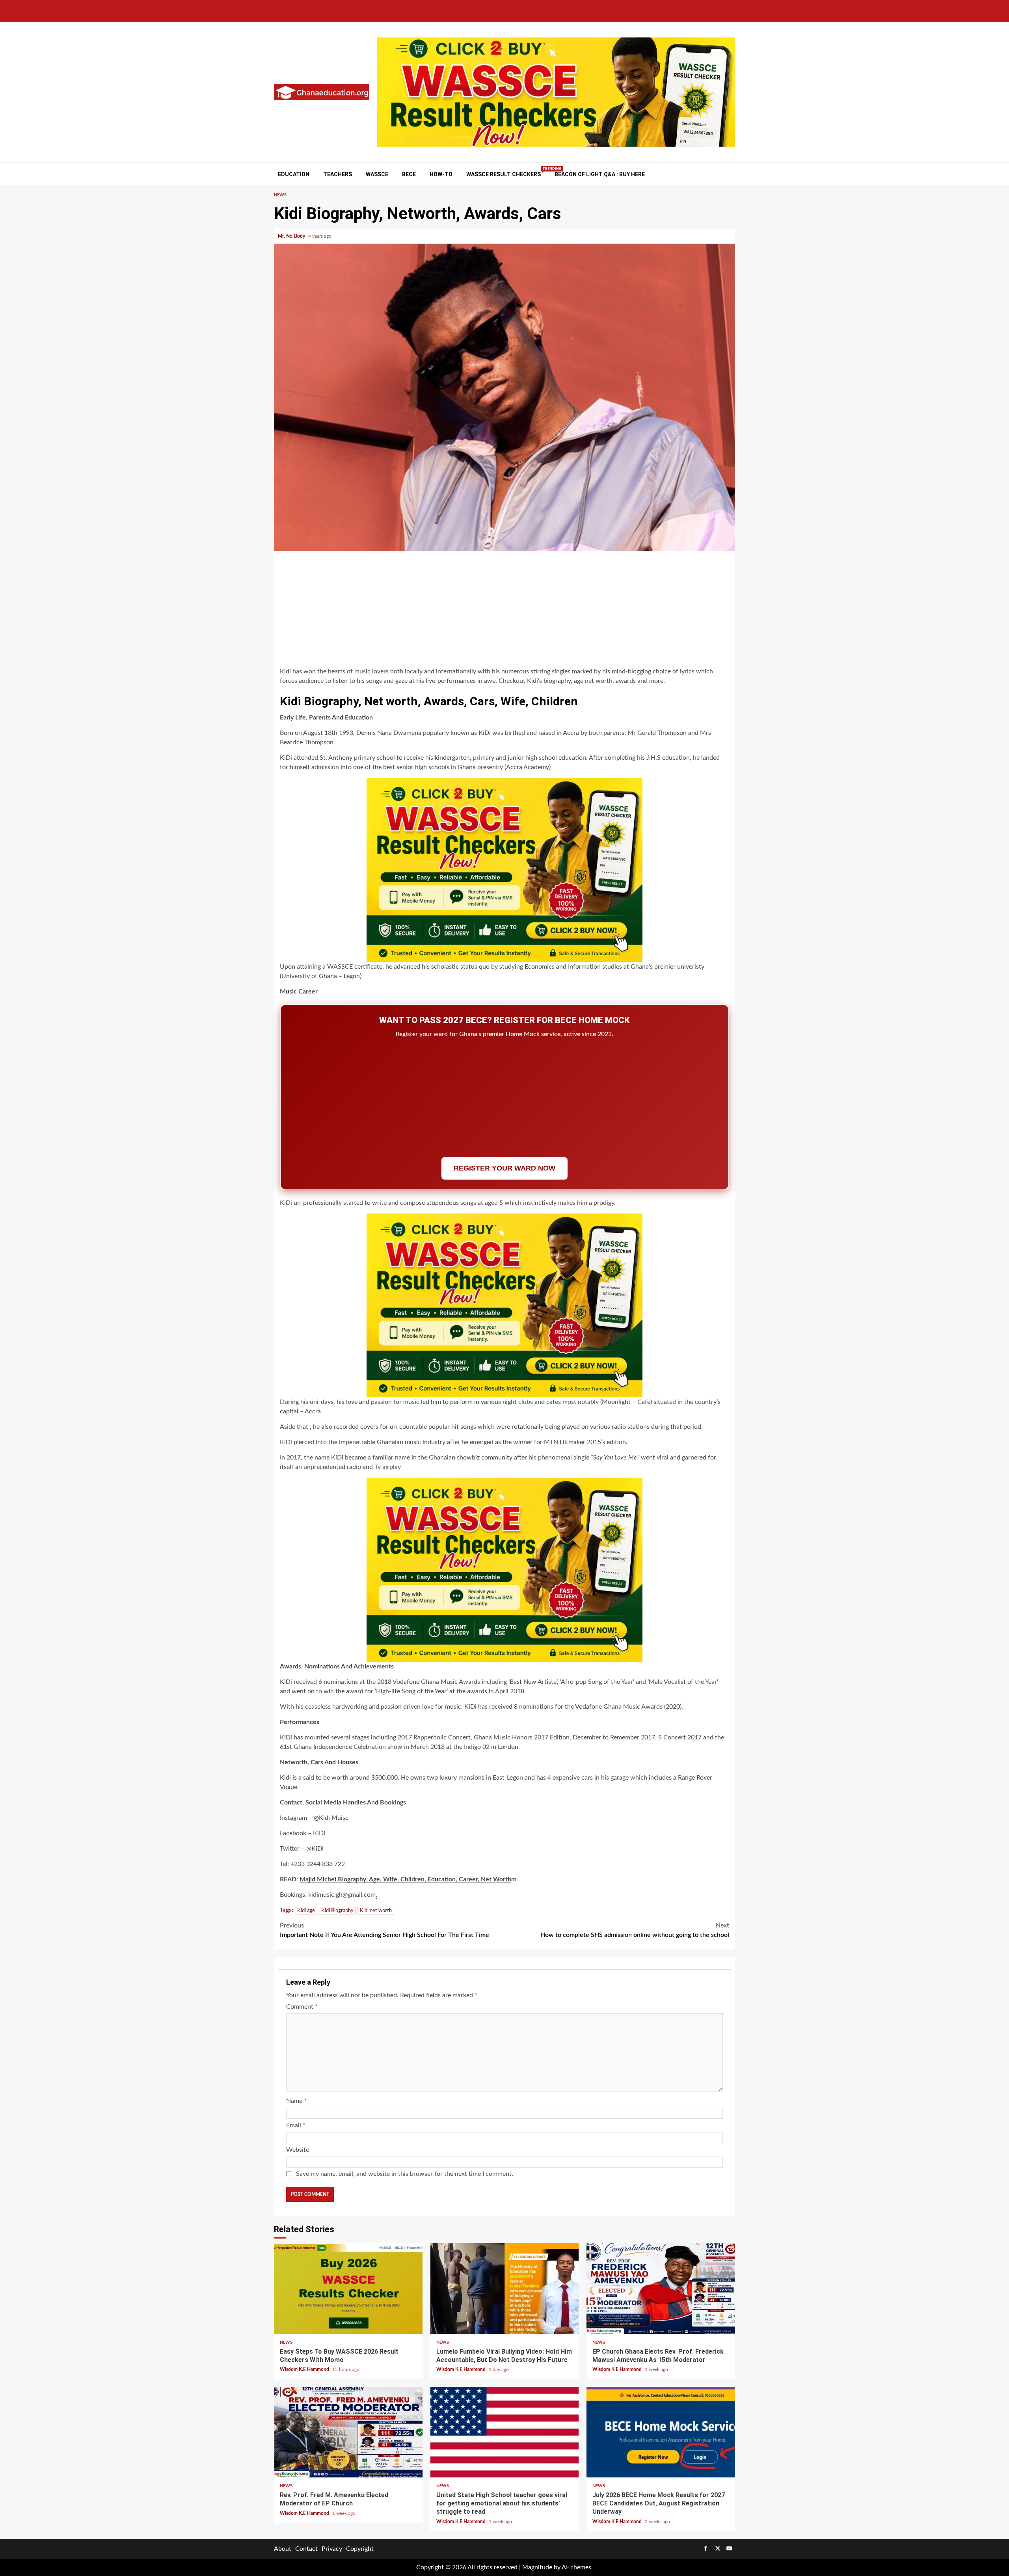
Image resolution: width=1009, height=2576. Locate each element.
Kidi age (306, 1911)
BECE (409, 174)
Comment (302, 2007)
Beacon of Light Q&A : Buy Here (600, 174)
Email (296, 2125)
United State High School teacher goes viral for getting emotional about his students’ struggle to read (505, 2432)
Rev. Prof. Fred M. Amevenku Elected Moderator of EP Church (348, 2432)
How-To (441, 174)
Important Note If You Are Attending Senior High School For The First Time (384, 1930)
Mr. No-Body (292, 236)
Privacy (332, 2549)
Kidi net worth (376, 1911)
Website (298, 2150)
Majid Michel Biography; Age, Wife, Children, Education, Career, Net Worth (405, 1879)
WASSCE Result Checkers (504, 174)
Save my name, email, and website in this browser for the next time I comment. (405, 2174)
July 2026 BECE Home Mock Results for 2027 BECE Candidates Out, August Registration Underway (661, 2432)
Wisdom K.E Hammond (305, 2369)
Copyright (360, 2549)
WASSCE (377, 174)
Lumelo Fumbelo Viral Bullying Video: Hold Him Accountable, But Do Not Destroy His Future (505, 2289)
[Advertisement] (504, 610)
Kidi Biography (337, 1911)
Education (294, 174)
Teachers (338, 174)
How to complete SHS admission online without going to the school (635, 1930)
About (283, 2549)
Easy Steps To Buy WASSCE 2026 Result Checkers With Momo (348, 2289)
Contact (306, 2549)
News (280, 195)
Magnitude (537, 2567)
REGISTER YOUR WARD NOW (504, 1168)
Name (296, 2101)
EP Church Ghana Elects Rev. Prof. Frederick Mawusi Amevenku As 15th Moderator (661, 2289)
